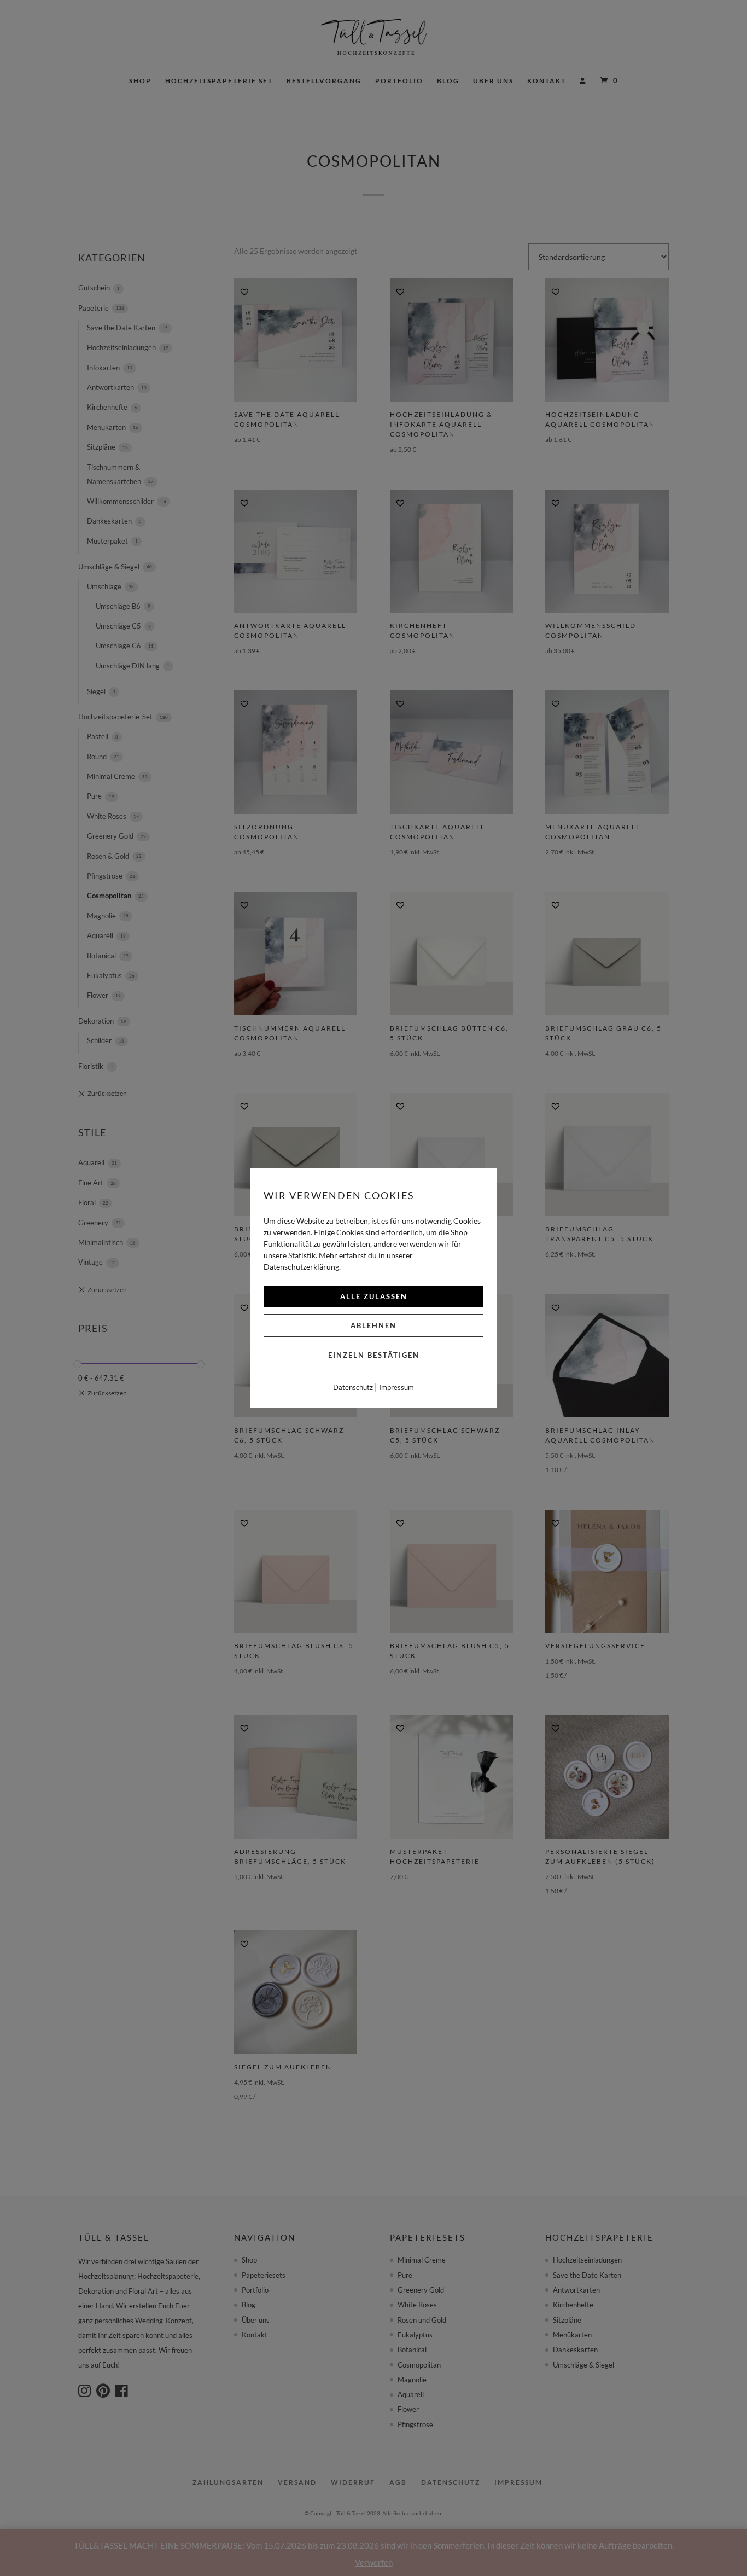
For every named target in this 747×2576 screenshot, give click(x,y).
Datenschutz (353, 1387)
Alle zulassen (374, 1296)
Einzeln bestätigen (374, 1355)
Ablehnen (373, 1325)
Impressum (396, 1387)
